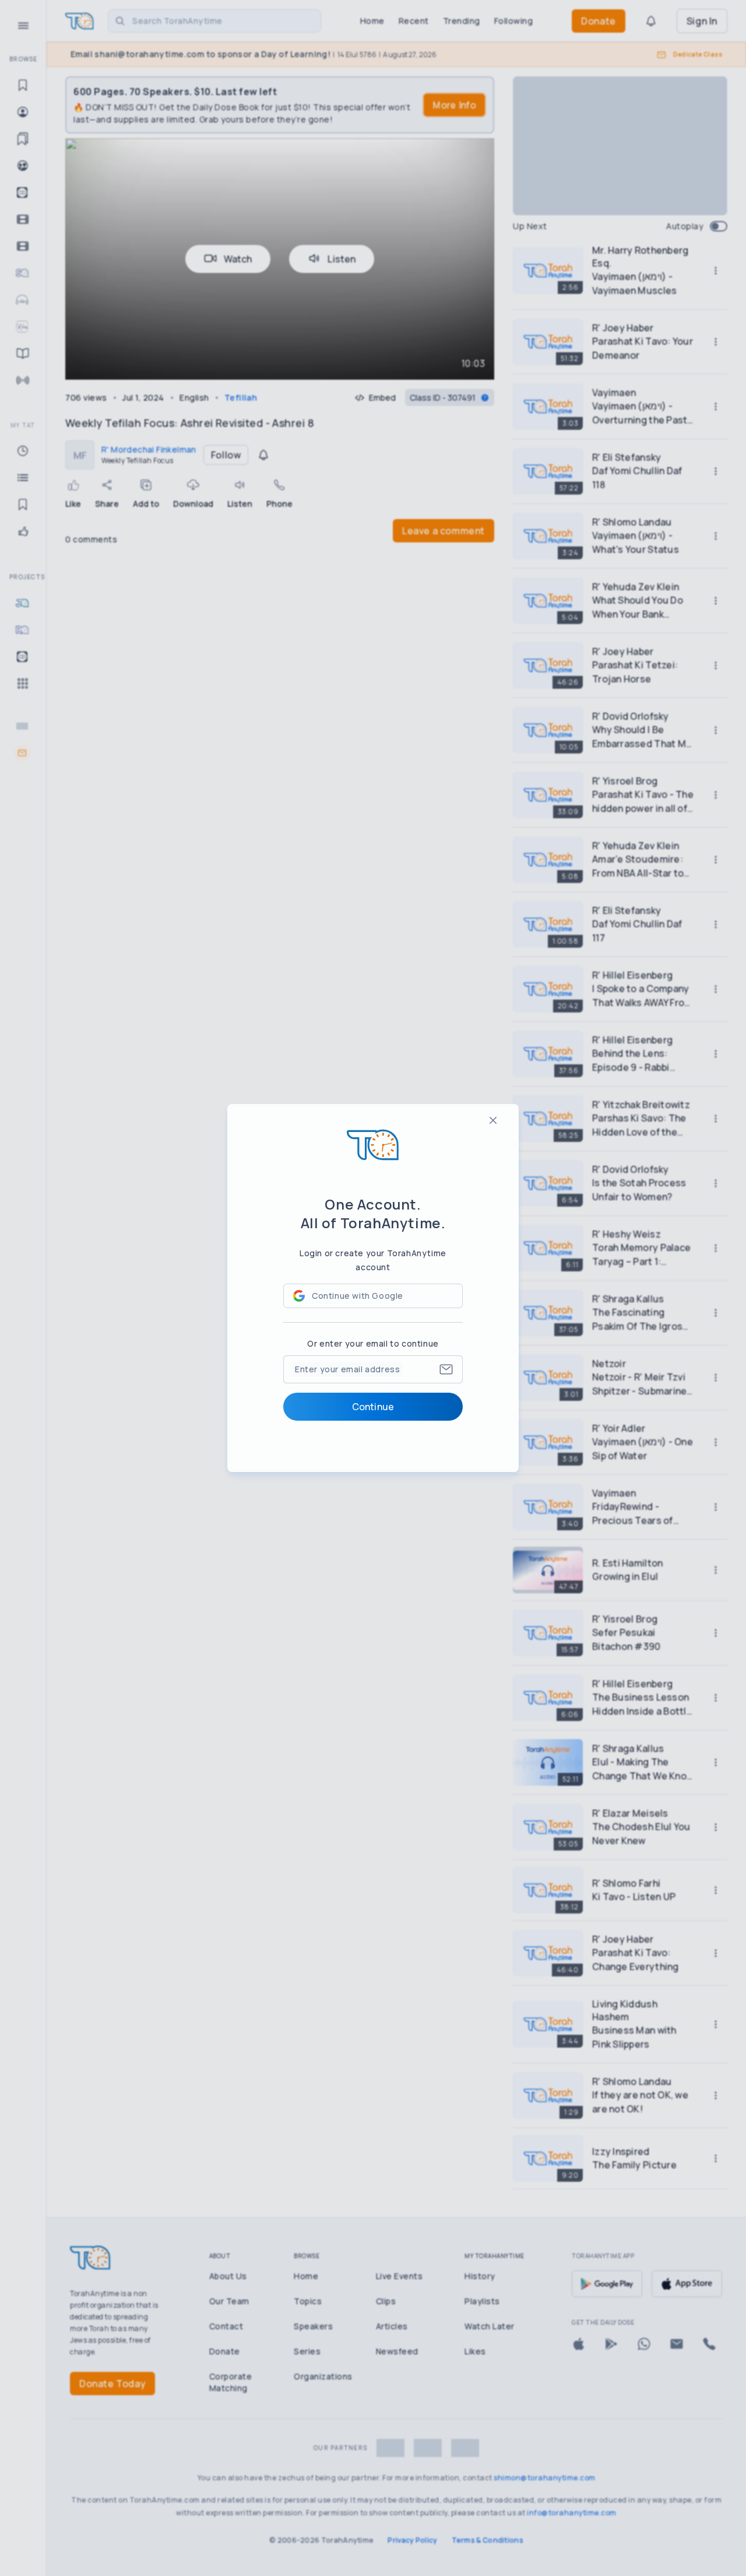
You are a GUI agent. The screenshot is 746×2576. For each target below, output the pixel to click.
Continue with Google (358, 1296)
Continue (373, 1407)
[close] (493, 1120)
